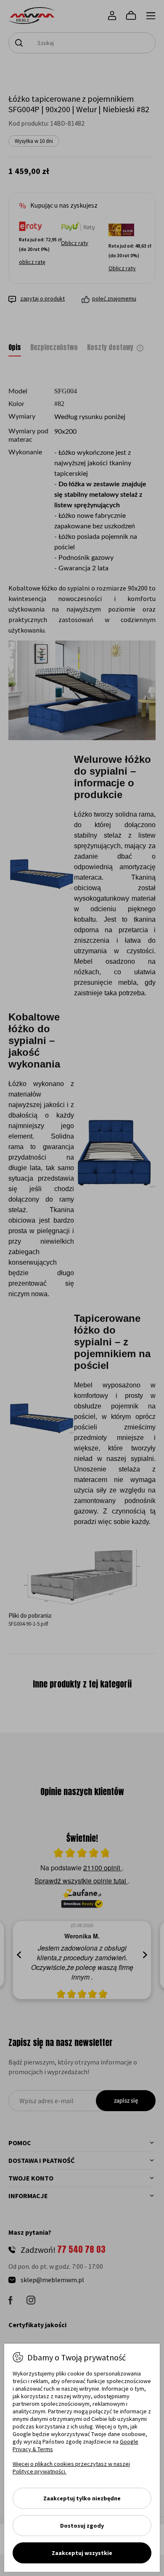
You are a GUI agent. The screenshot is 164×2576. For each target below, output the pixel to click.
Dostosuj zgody (82, 2526)
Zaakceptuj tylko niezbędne (82, 2498)
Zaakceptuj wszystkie (82, 2553)
